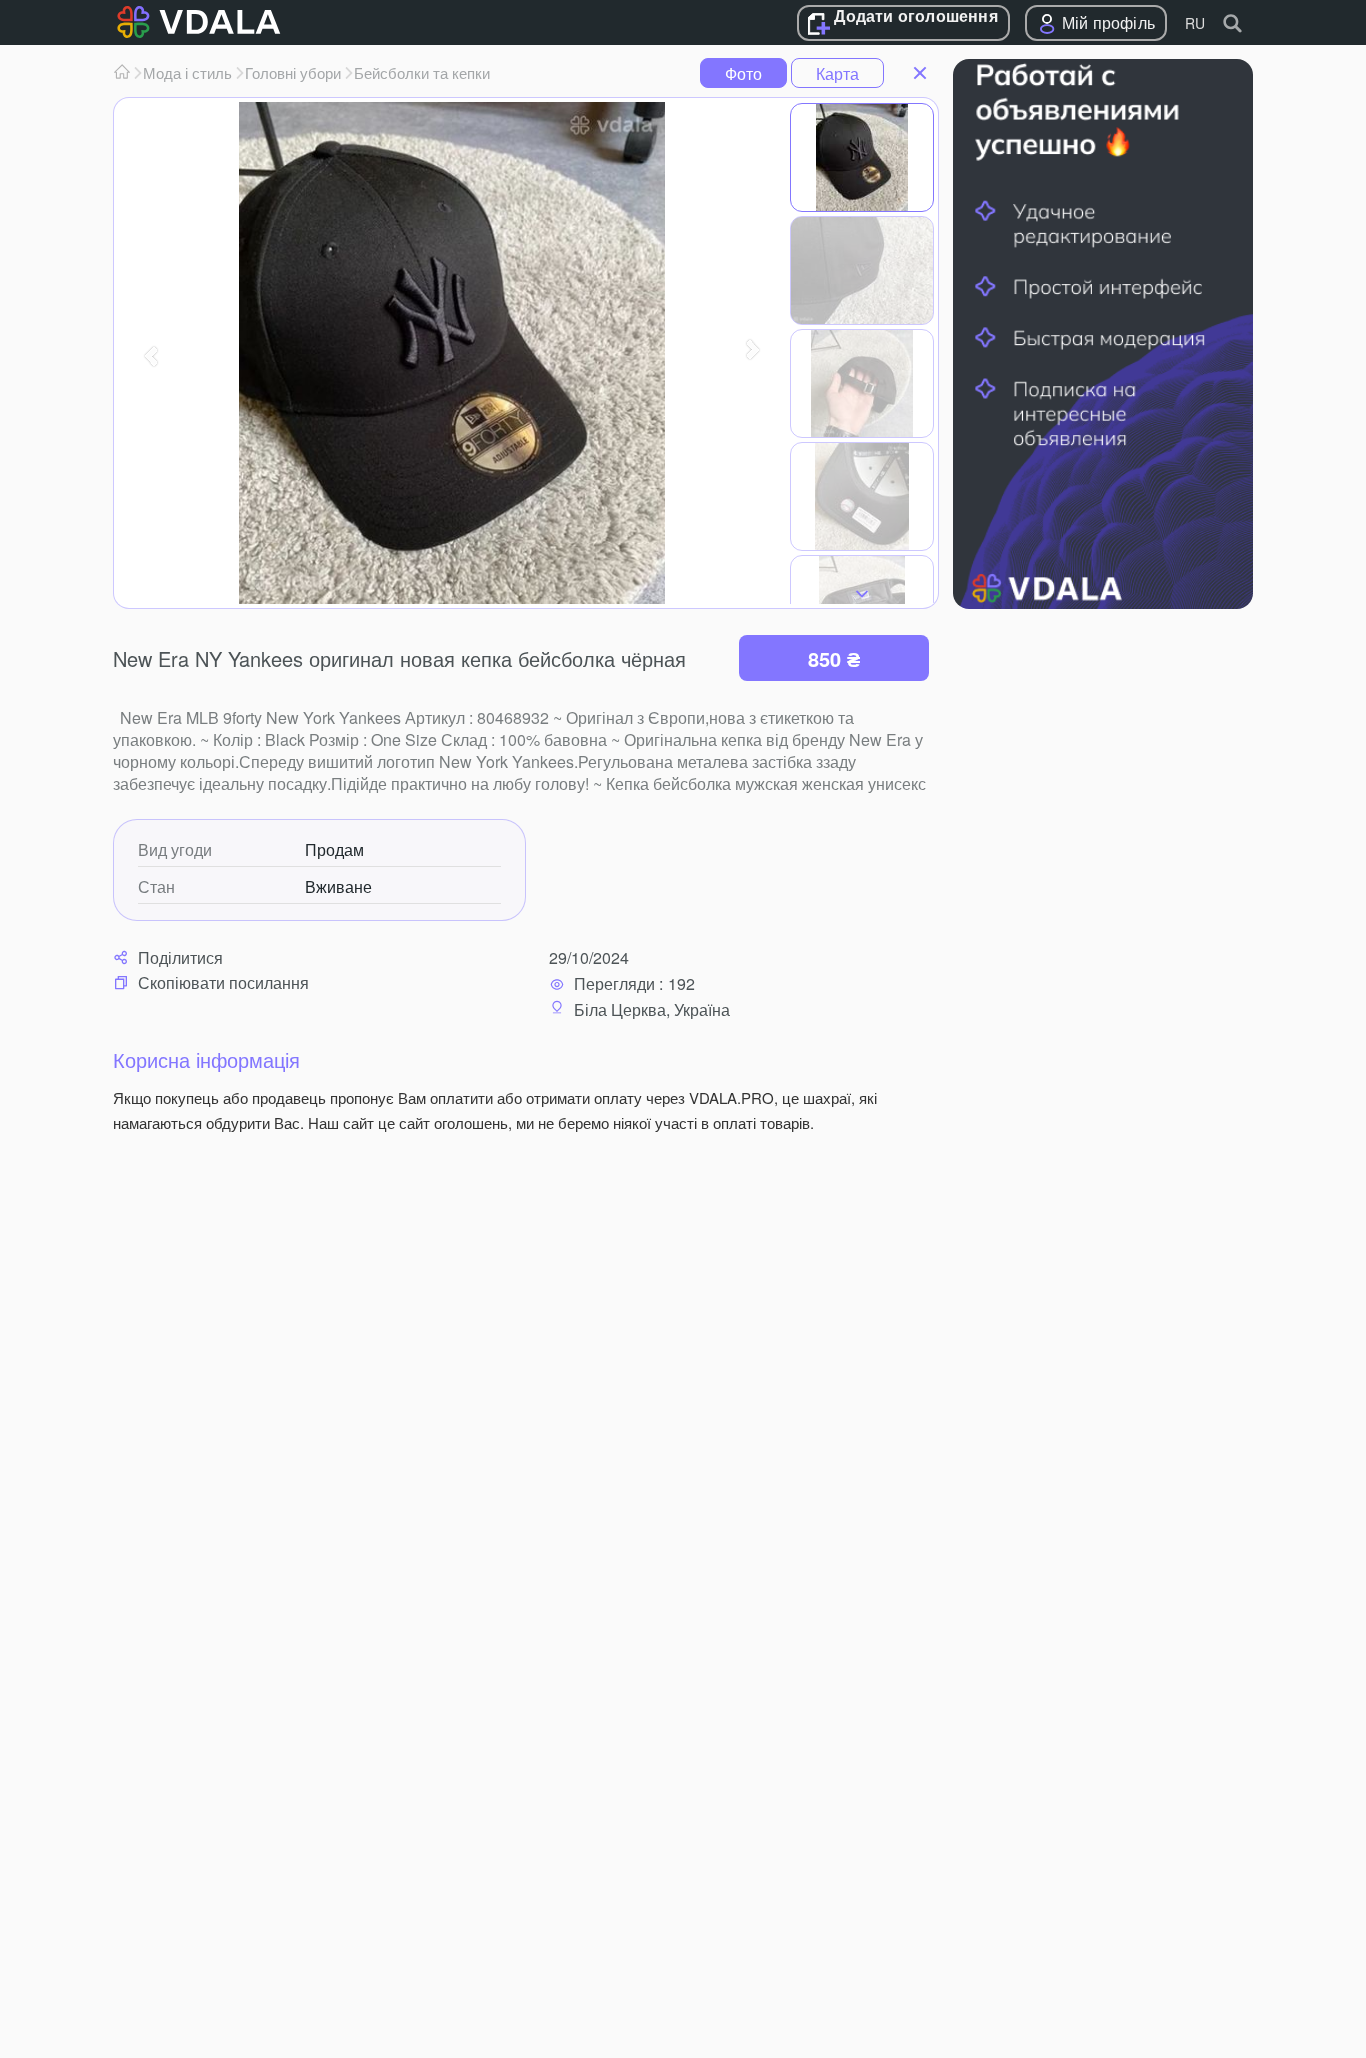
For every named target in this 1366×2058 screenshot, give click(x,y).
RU (1195, 23)
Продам (334, 850)
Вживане (338, 887)
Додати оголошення (915, 17)
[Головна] (122, 73)
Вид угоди (175, 850)
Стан (156, 887)
